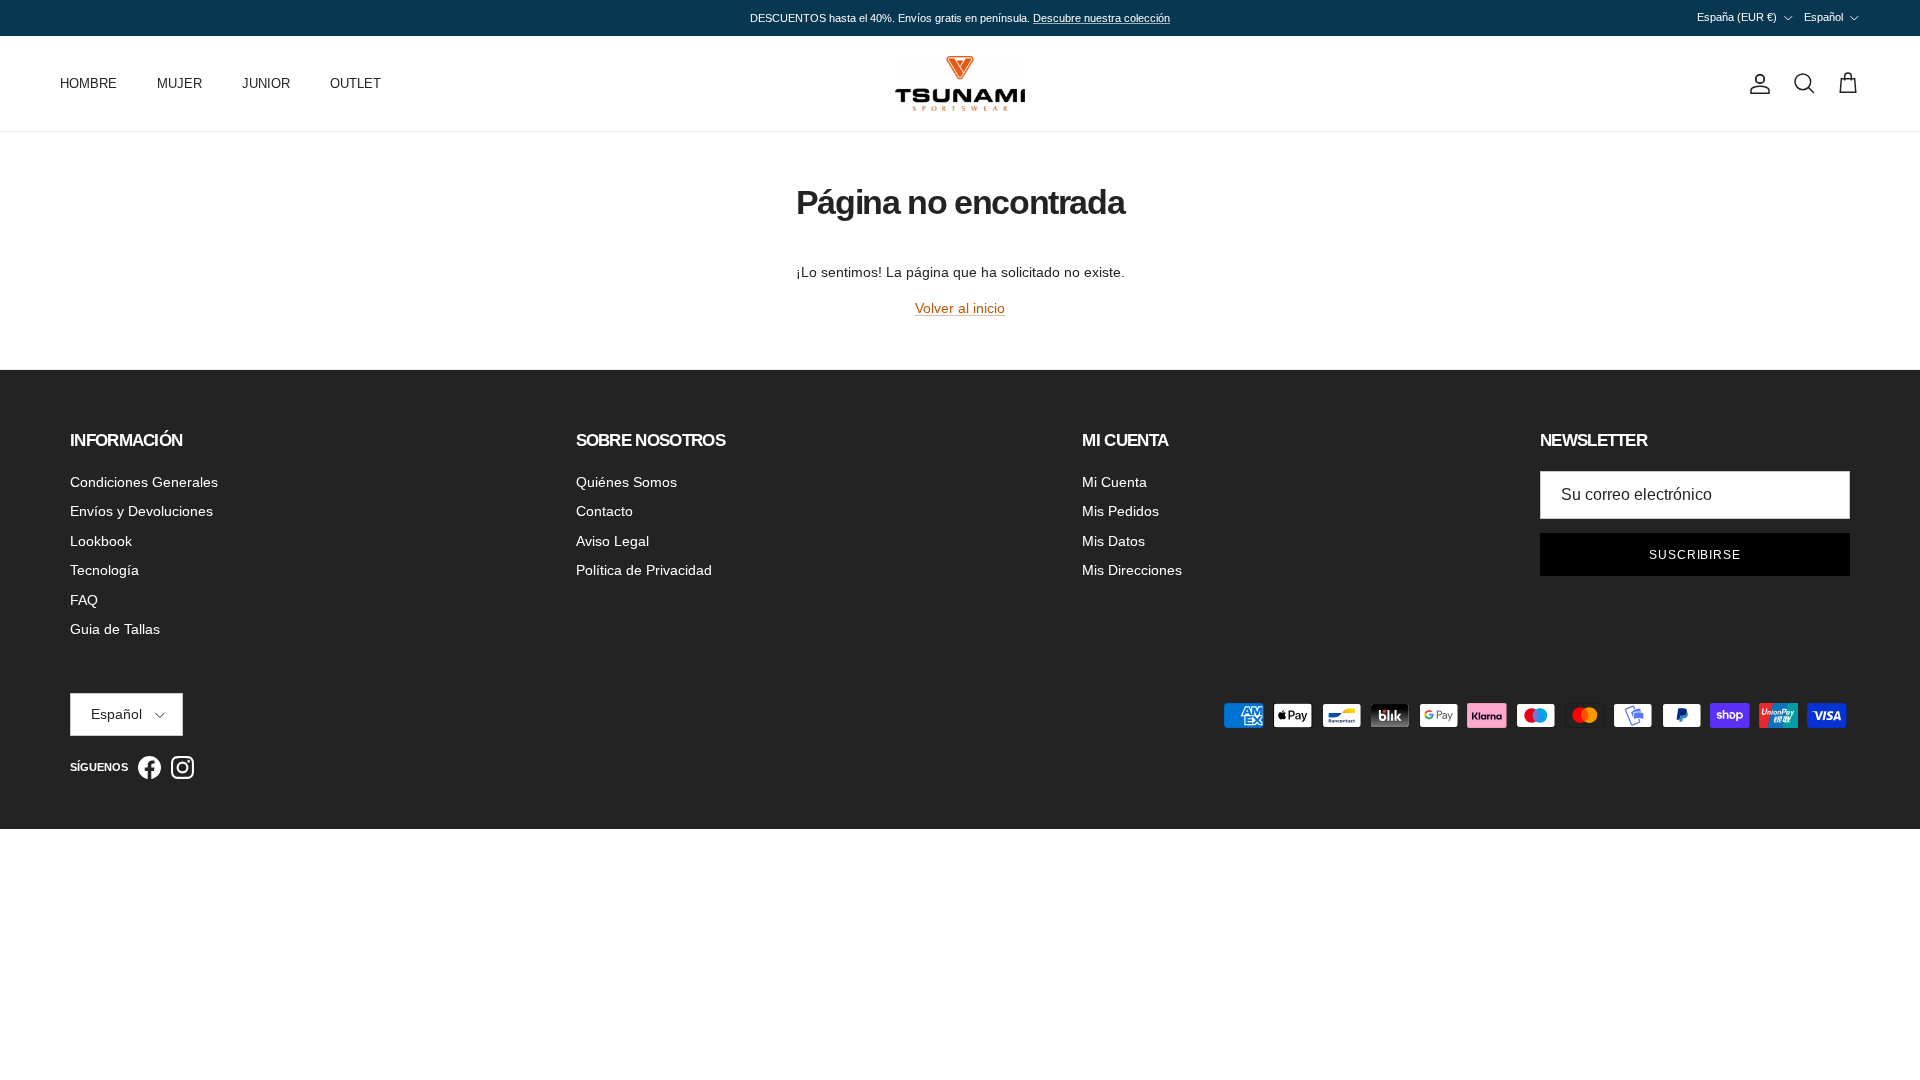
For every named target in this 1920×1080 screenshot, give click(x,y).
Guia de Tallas (115, 629)
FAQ (84, 600)
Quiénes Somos (626, 482)
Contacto (604, 511)
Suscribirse (1695, 555)
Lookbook (101, 541)
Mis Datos (1113, 541)
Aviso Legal (612, 541)
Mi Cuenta (1114, 482)
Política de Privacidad (644, 570)
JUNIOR (266, 83)
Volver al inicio (960, 308)
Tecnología (104, 570)
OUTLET (355, 83)
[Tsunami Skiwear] (960, 83)
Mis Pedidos (1120, 511)
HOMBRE (88, 83)
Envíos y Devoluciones (141, 511)
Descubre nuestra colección (1101, 18)
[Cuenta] (1756, 84)
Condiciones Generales (144, 482)
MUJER (179, 83)
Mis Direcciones (1132, 570)
